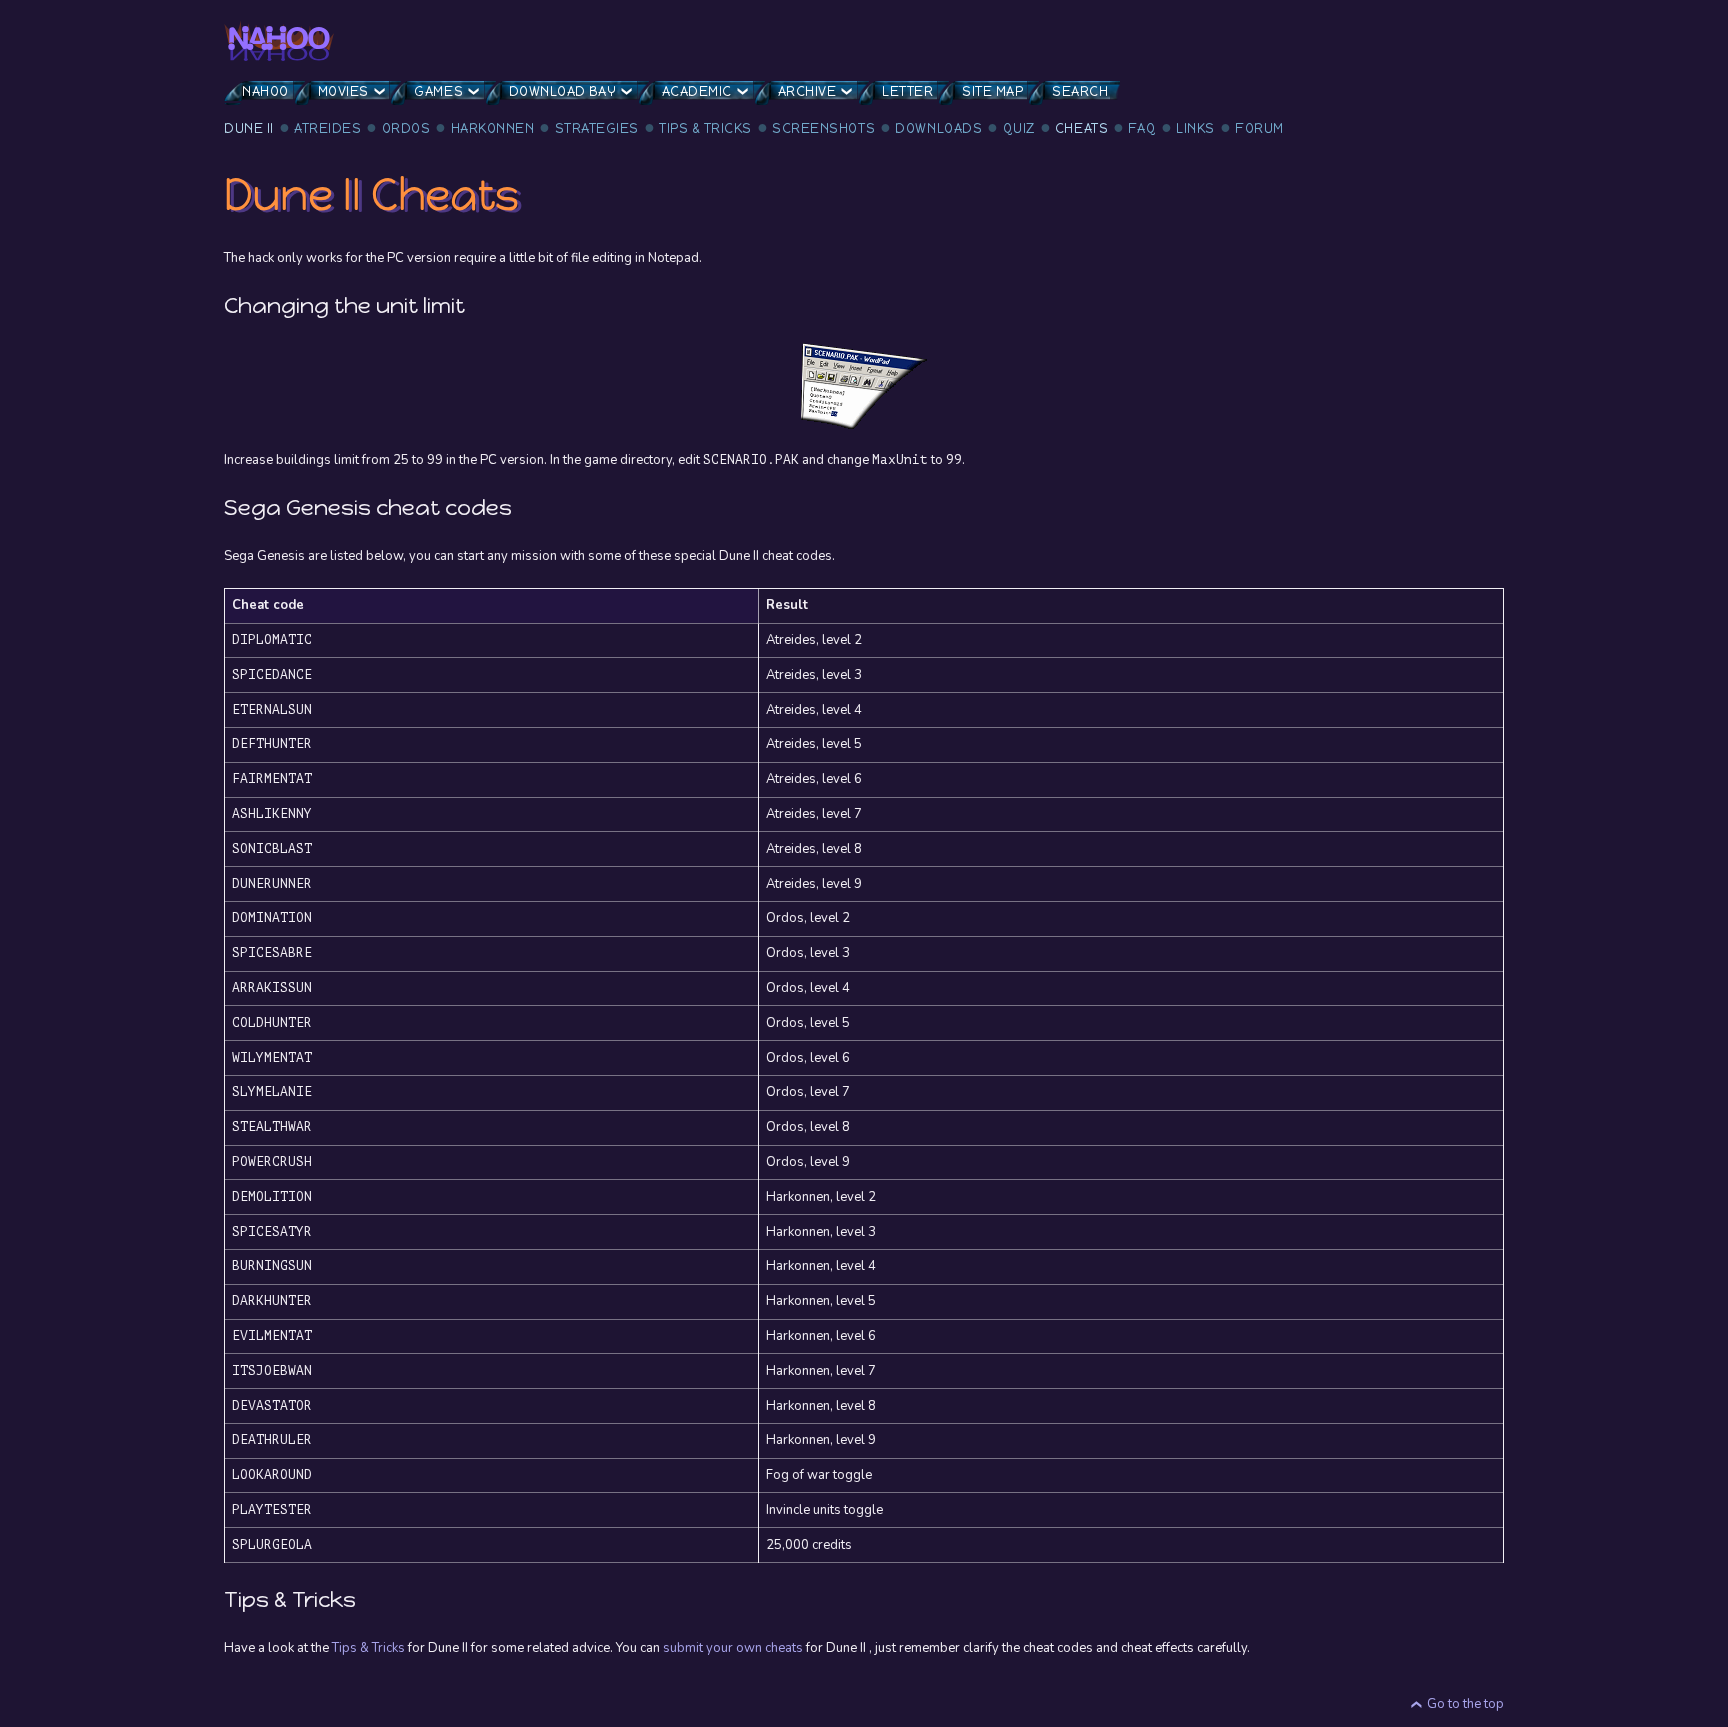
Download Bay (562, 91)
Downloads (938, 128)
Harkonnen (493, 128)
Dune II (249, 128)
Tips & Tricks (705, 128)
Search (1080, 91)
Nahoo (265, 91)
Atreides (327, 128)
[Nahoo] (279, 40)
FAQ (1142, 128)
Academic (697, 91)
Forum (1259, 128)
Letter (907, 91)
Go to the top (1465, 1704)
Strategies (597, 128)
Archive (807, 91)
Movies (343, 91)
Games (438, 91)
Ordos (406, 128)
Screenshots (823, 128)
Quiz (1019, 128)
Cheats (1081, 128)
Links (1195, 128)
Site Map (992, 91)
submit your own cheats (733, 1648)
